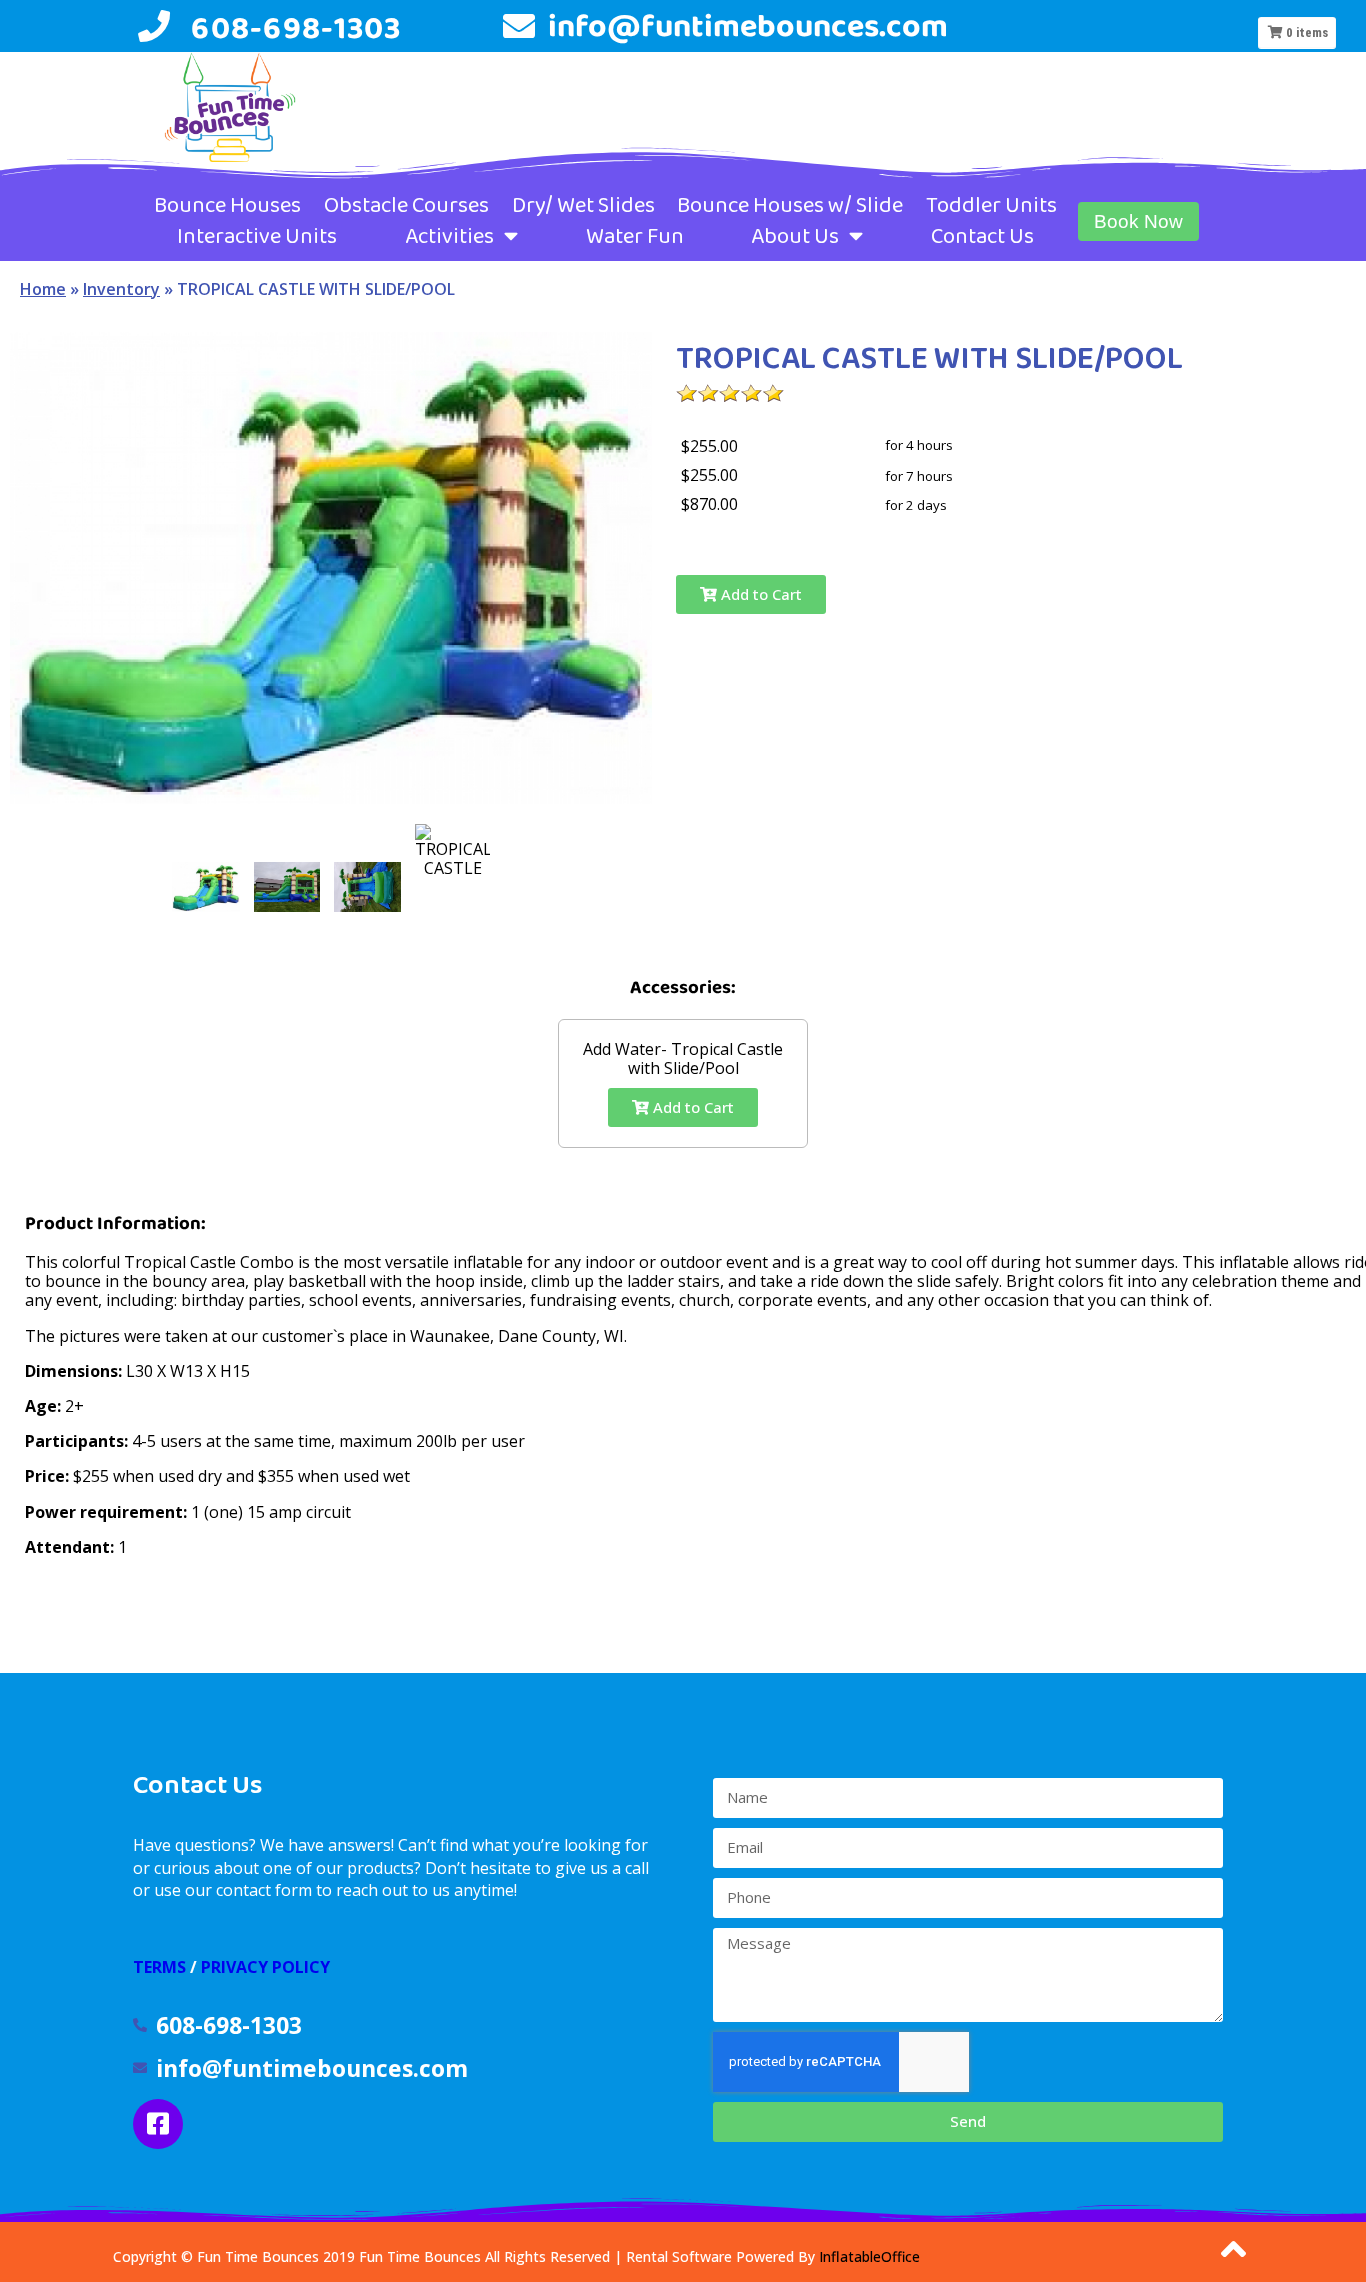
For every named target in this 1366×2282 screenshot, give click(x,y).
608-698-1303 (296, 27)
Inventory (121, 289)
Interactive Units (257, 236)
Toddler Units (991, 205)
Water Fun (635, 236)
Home (43, 289)
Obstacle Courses (406, 205)
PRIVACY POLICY (265, 1967)
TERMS (159, 1967)
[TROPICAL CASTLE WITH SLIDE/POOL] (206, 887)
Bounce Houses (227, 205)
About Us (795, 236)
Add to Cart (759, 594)
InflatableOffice (869, 2256)
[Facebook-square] (158, 2124)
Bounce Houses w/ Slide (790, 205)
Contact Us (982, 236)
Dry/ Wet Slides (583, 205)
